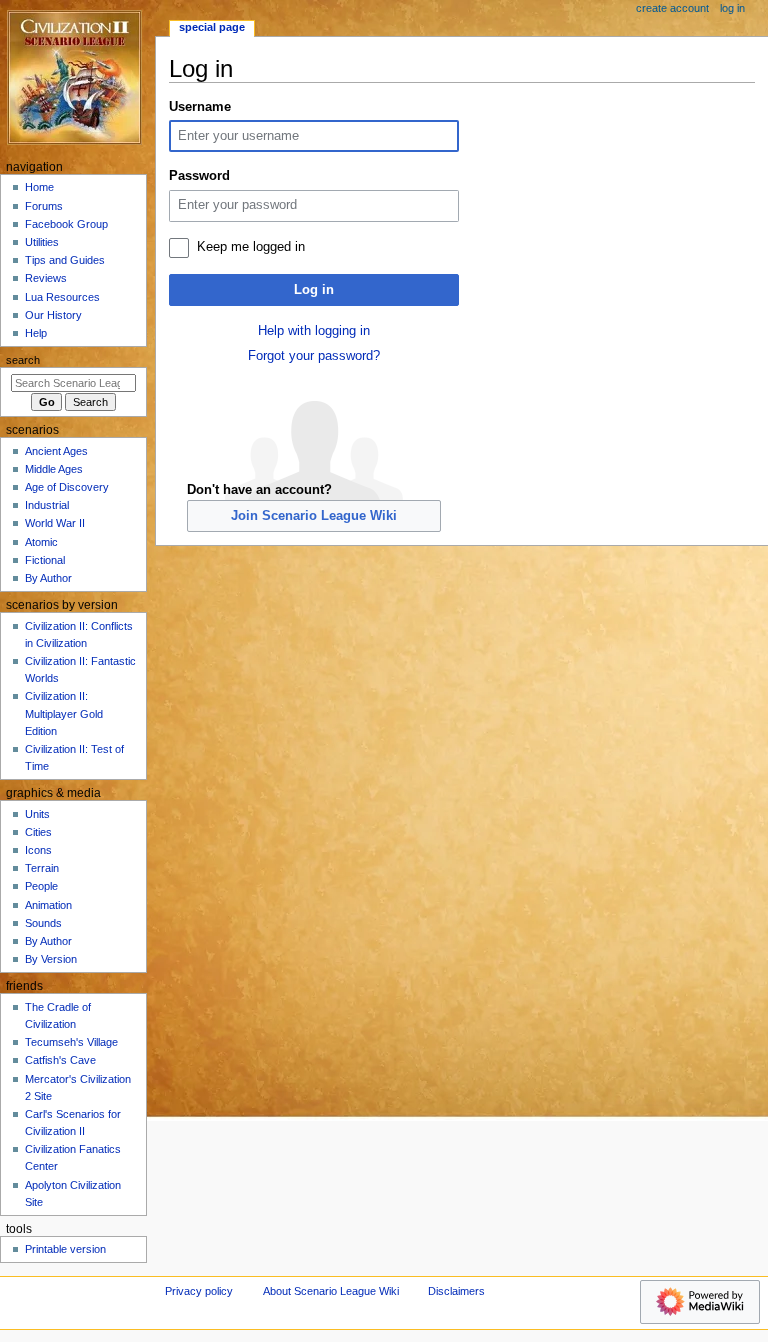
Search (23, 360)
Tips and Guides (65, 260)
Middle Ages (54, 469)
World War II (55, 523)
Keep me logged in (251, 247)
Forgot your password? (314, 356)
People (41, 886)
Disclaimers (456, 1291)
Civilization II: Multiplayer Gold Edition (64, 713)
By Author (48, 578)
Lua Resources (62, 297)
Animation (48, 905)
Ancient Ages (56, 451)
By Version (51, 959)
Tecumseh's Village (71, 1042)
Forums (44, 206)
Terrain (42, 868)
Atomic (41, 542)
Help (36, 333)
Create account (672, 8)
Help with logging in (314, 331)
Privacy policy (199, 1291)
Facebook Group (66, 224)
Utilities (42, 242)
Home (39, 187)
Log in (314, 290)
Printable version (65, 1249)
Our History (53, 315)
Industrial (47, 505)
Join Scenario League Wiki (314, 516)
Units (37, 814)
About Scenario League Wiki (331, 1291)
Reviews (46, 278)
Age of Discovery (67, 487)
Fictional (45, 560)
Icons (38, 850)
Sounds (43, 923)
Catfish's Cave (60, 1060)
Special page (212, 27)
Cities (38, 832)
